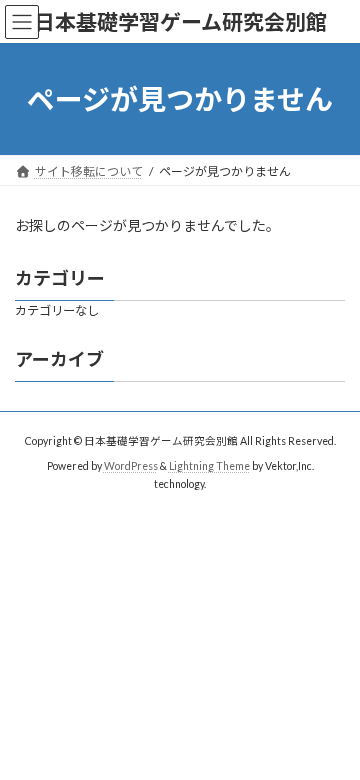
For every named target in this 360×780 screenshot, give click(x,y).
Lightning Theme (209, 465)
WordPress (131, 465)
